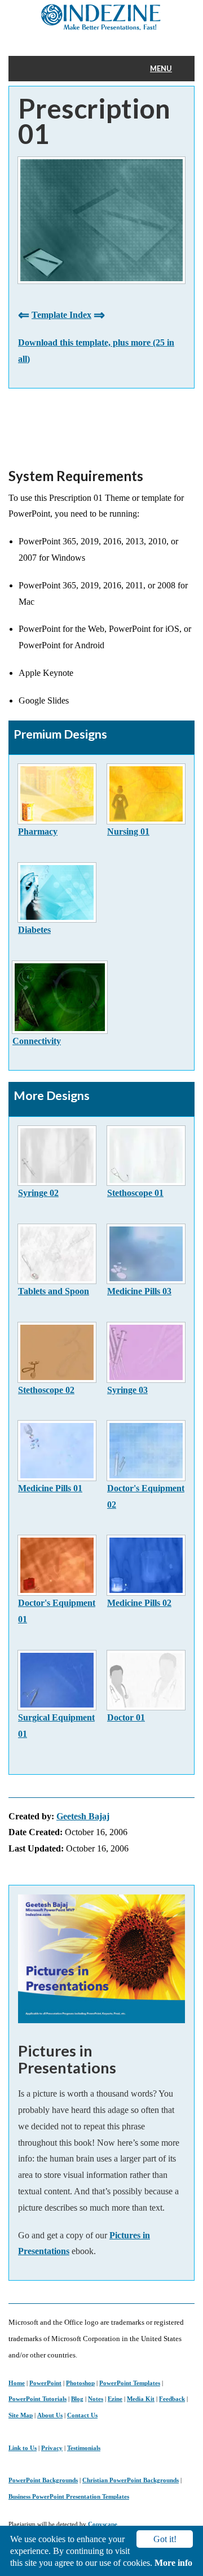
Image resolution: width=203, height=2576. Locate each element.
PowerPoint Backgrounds (43, 2480)
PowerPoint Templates (130, 2383)
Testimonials (84, 2448)
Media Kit (141, 2399)
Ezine (115, 2399)
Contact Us (82, 2415)
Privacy (52, 2448)
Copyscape (103, 2524)
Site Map (21, 2415)
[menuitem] (168, 69)
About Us (50, 2415)
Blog (77, 2399)
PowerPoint (45, 2383)
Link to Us (23, 2448)
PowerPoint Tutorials (37, 2399)
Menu (161, 68)
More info (173, 2563)
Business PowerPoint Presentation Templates (69, 2496)
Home (17, 2383)
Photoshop (80, 2383)
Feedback (172, 2399)
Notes (96, 2399)
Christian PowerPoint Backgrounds (131, 2480)
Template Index (61, 315)
